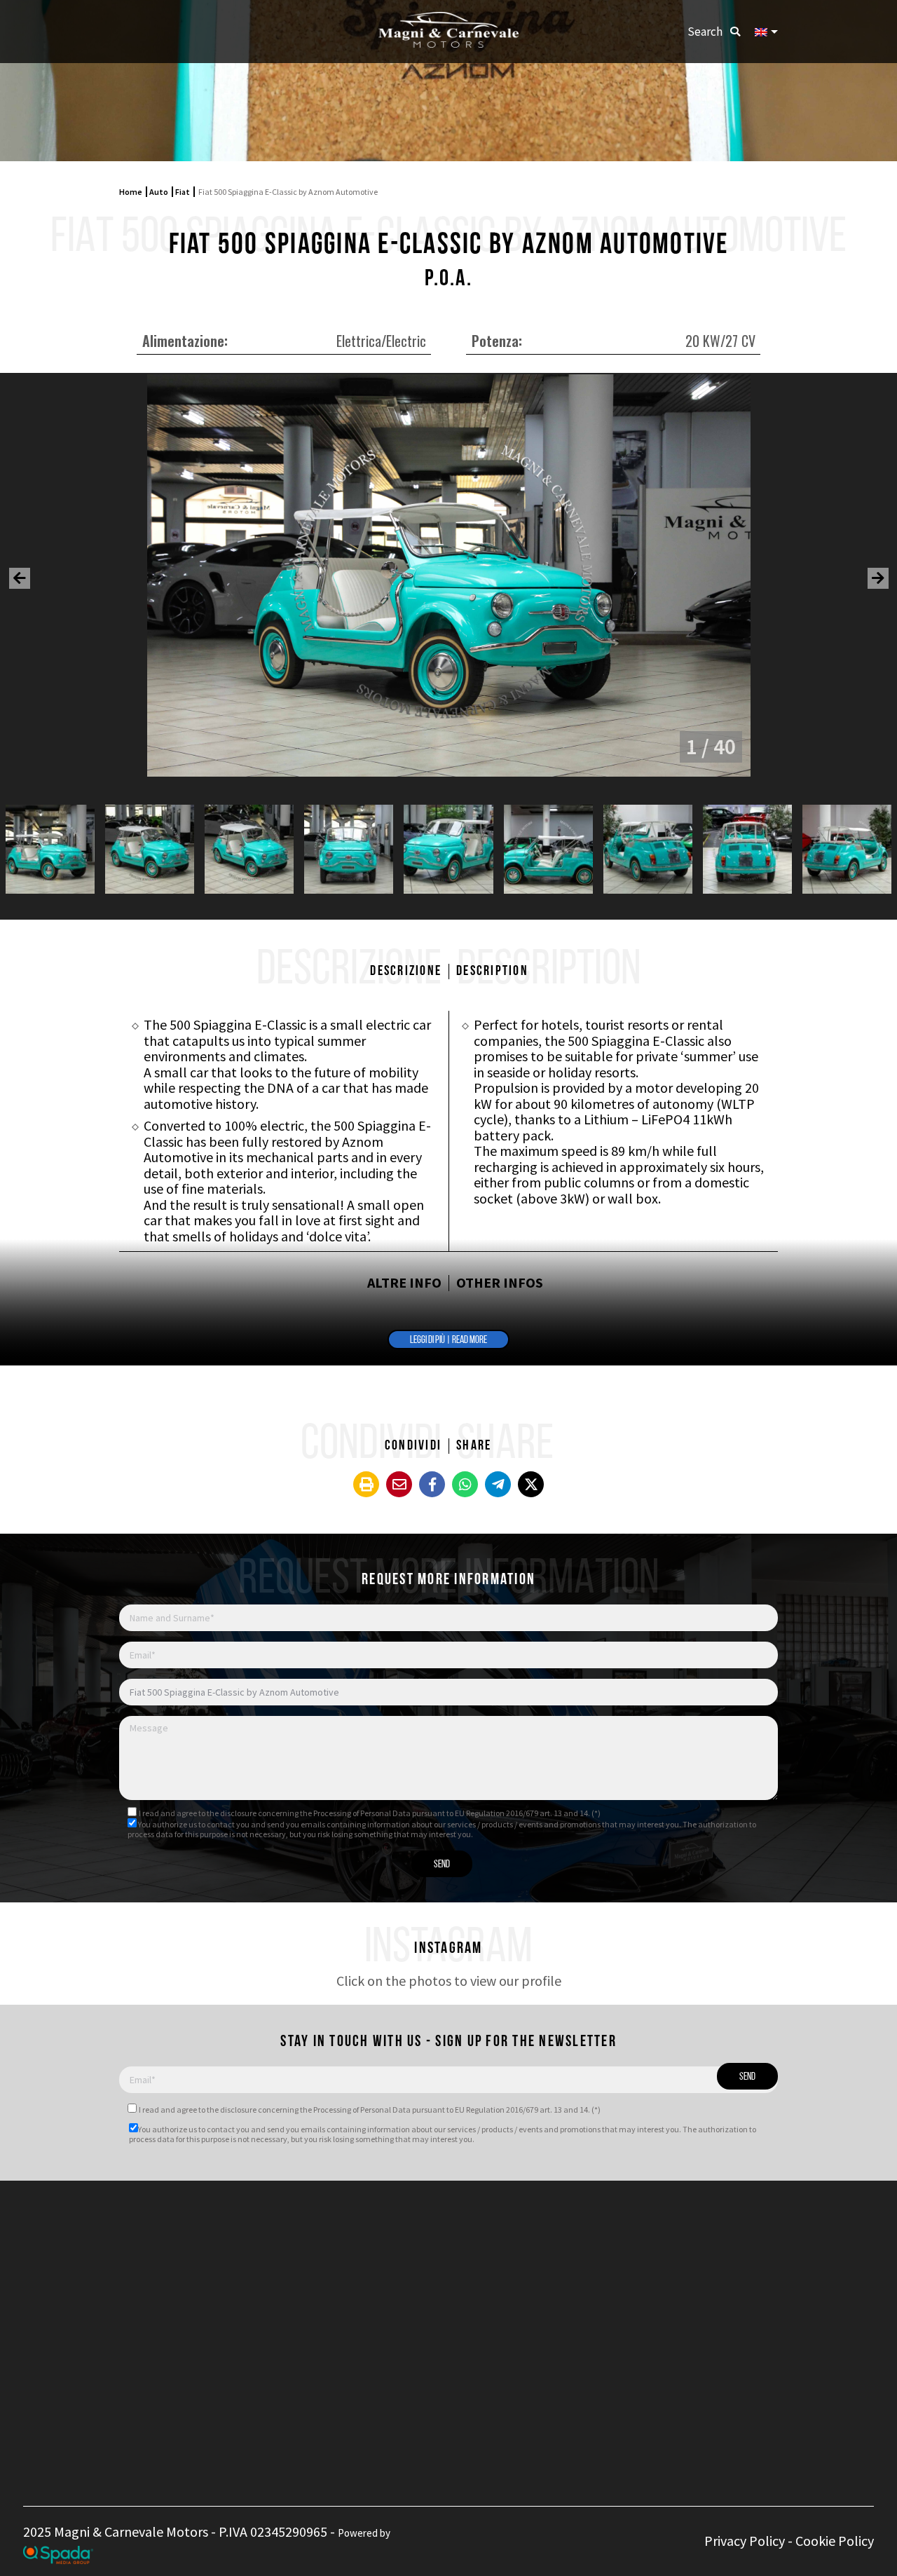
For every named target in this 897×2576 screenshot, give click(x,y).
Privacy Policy (745, 2541)
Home (131, 192)
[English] (766, 32)
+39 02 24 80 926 (399, 2268)
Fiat (183, 192)
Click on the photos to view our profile (449, 1981)
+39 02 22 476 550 (403, 2253)
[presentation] (20, 578)
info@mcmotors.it (420, 2306)
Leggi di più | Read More (448, 1341)
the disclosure (232, 1813)
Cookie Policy (835, 2541)
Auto (159, 192)
